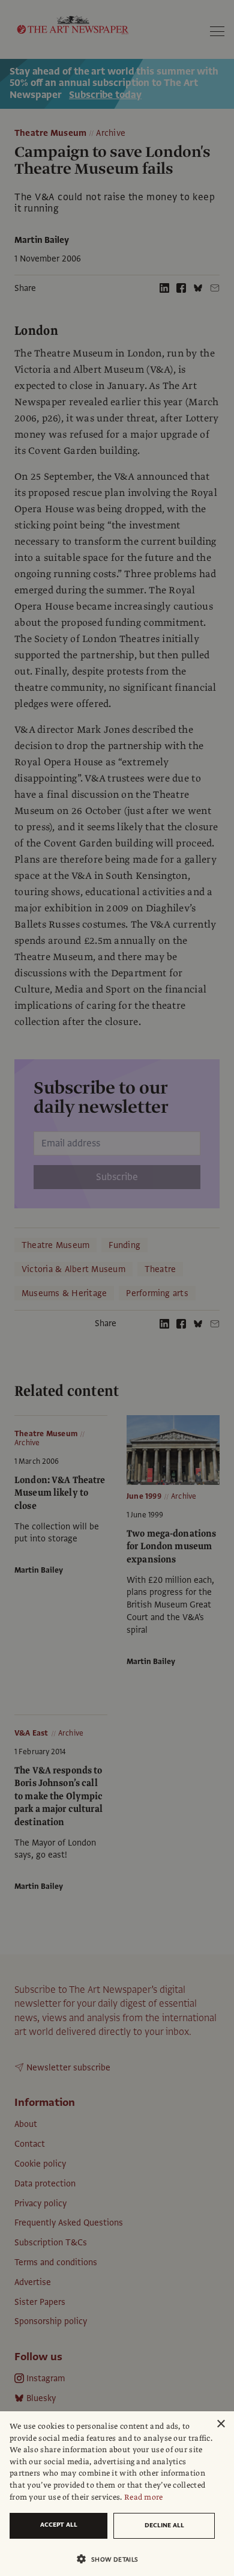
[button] (112, 2559)
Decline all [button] (164, 2525)
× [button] (220, 2424)
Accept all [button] (59, 2525)
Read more (144, 2497)
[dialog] (117, 2494)
